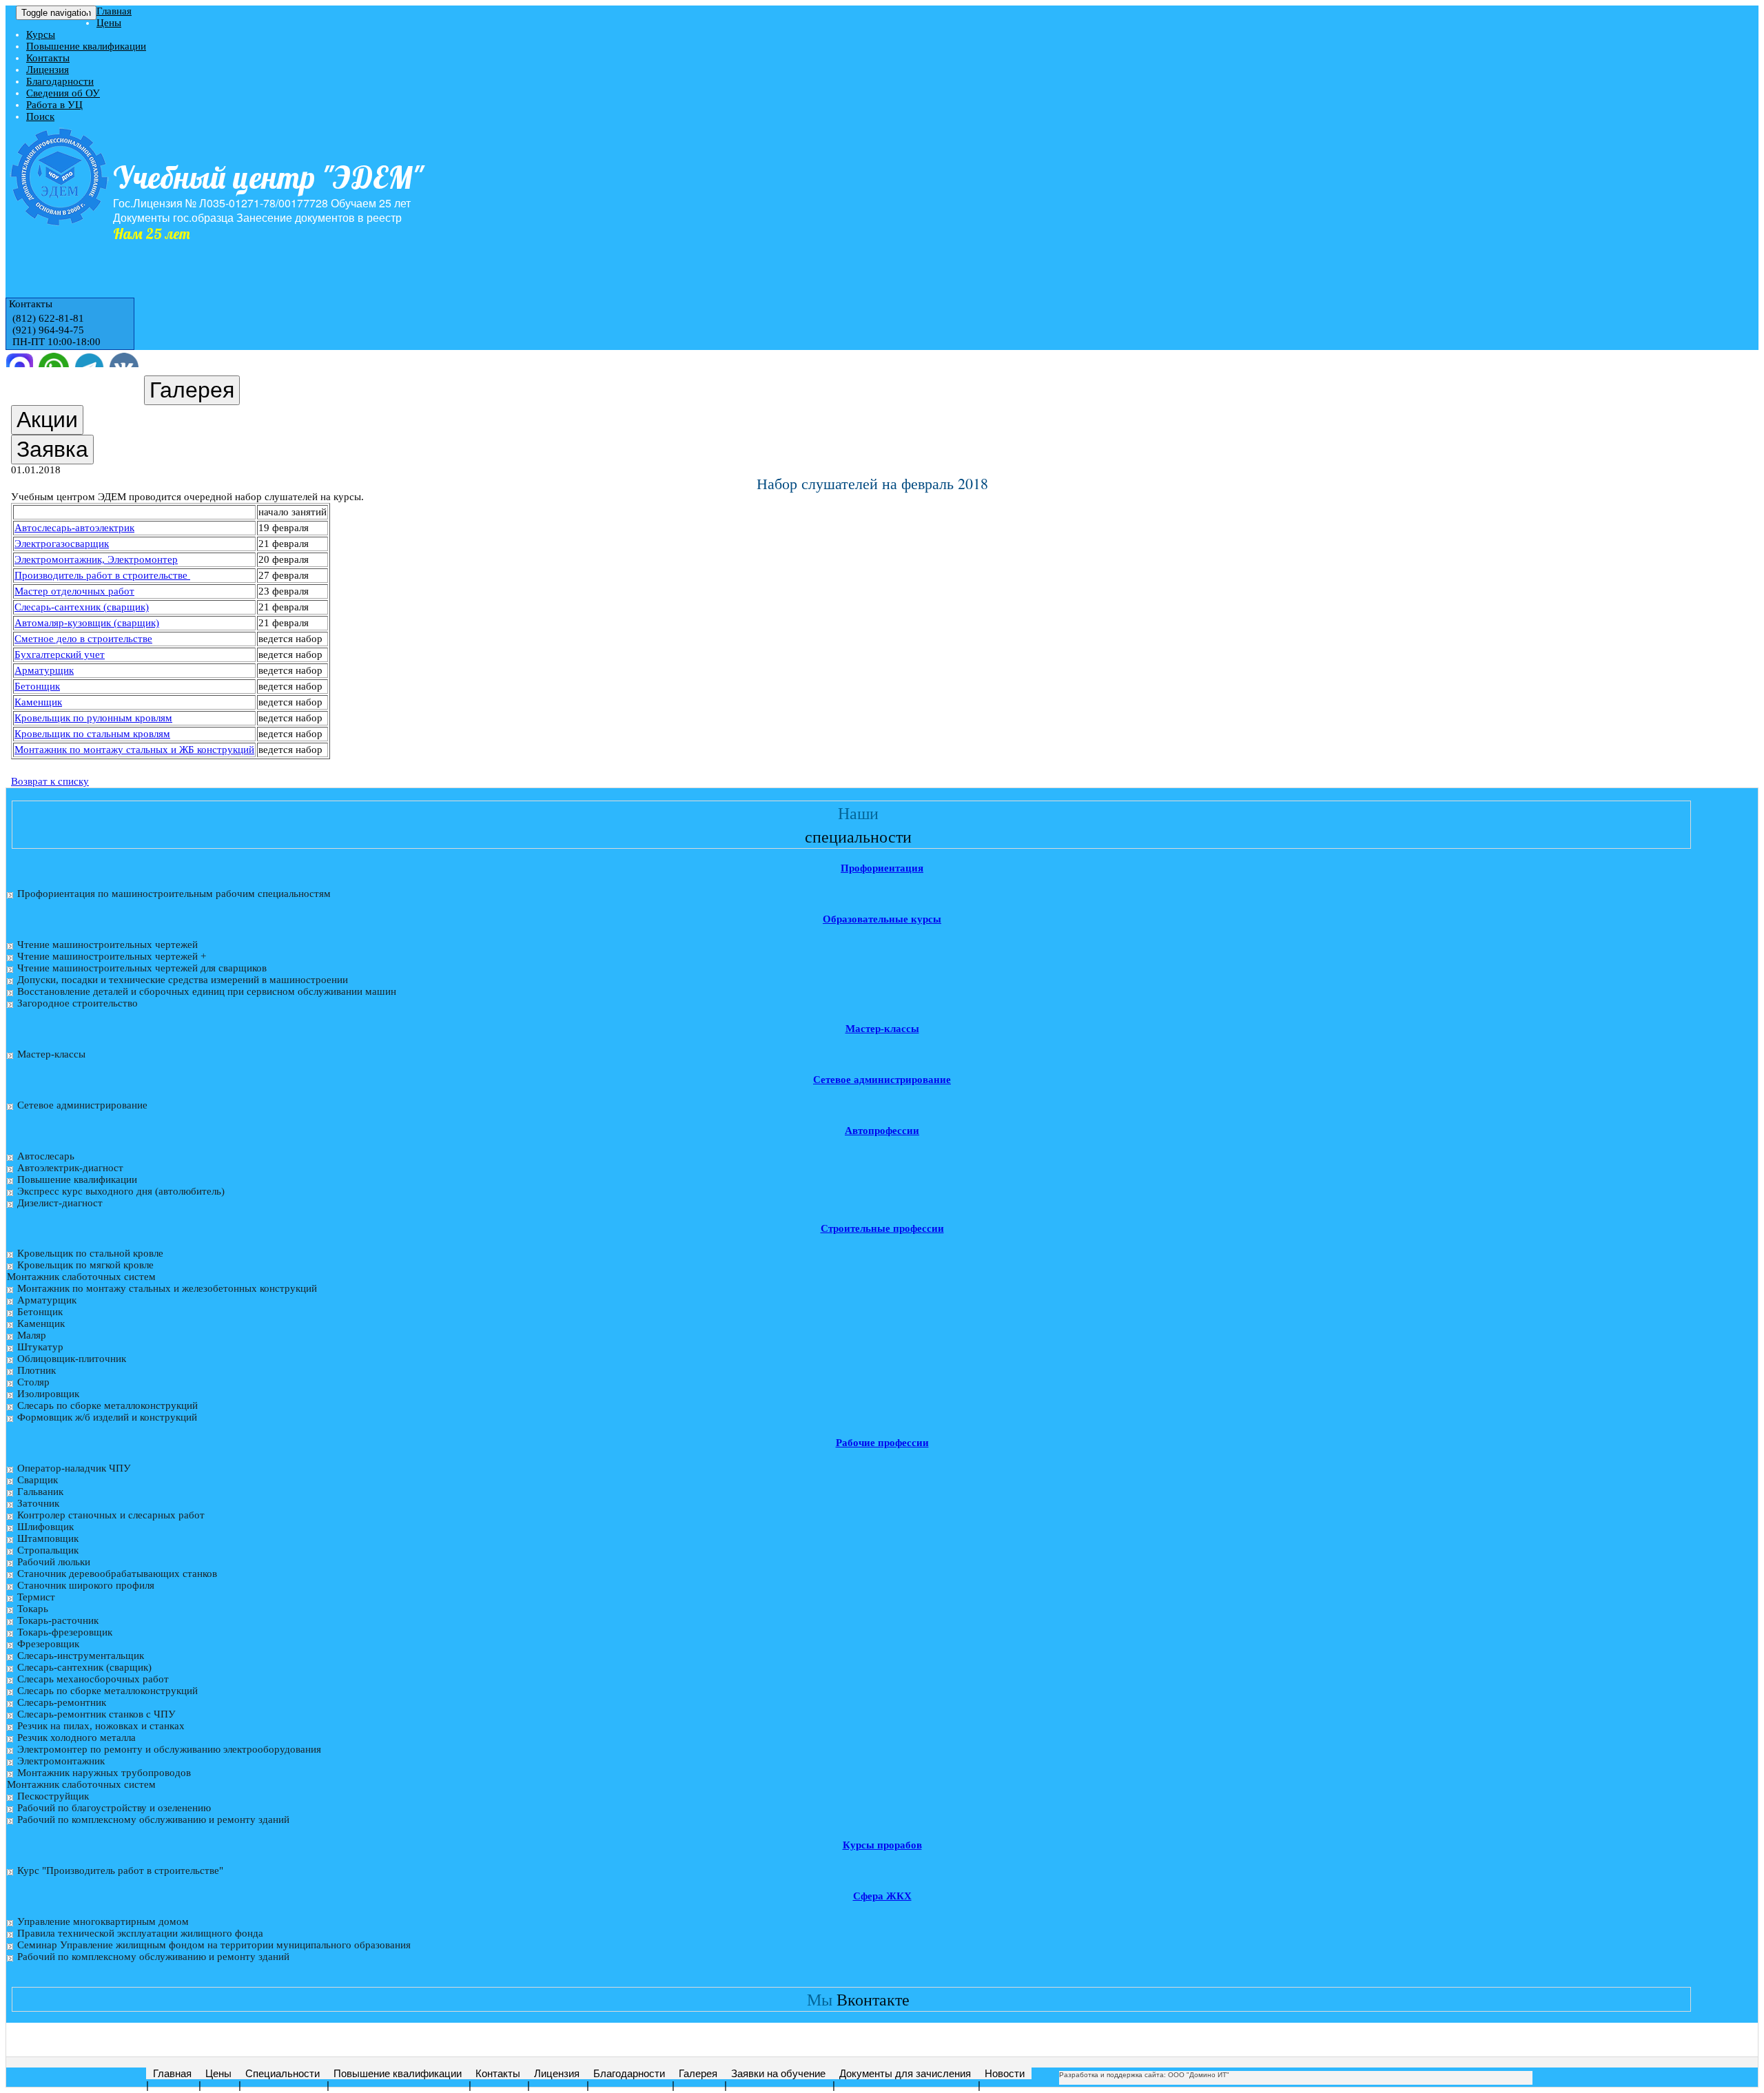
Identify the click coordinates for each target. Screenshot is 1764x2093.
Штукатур (40, 1347)
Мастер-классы (882, 1029)
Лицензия (48, 70)
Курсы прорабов (882, 1845)
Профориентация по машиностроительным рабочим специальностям (174, 894)
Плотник (37, 1370)
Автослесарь (46, 1156)
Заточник (38, 1503)
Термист (36, 1597)
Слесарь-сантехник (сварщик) (82, 607)
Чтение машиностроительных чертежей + (112, 956)
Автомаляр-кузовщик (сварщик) (87, 623)
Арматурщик (44, 670)
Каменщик (38, 702)
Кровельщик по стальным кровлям (92, 734)
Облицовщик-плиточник (72, 1359)
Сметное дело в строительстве (83, 639)
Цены (109, 23)
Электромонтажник (61, 1761)
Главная (114, 11)
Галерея (698, 2073)
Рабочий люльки (54, 1562)
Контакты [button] (29, 304)
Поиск (40, 116)
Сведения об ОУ (63, 93)
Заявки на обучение (778, 2073)
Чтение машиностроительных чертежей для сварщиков (142, 968)
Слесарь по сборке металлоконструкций (107, 1405)
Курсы (41, 34)
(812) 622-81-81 (48, 318)
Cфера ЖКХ (882, 1896)
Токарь (33, 1609)
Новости (1005, 2073)
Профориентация (882, 868)
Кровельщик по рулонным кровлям (93, 718)
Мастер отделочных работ (74, 591)
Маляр (32, 1335)
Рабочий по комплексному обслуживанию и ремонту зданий (153, 1819)
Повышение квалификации (86, 46)
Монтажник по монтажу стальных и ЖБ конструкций (134, 750)
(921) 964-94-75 (48, 330)
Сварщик (38, 1480)
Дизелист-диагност (60, 1203)
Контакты (48, 58)
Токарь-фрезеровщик (65, 1632)
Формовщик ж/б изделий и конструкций (107, 1417)
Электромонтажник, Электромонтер (96, 559)
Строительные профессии (882, 1228)
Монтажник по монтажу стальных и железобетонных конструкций (167, 1288)
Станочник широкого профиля (86, 1585)
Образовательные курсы (882, 919)
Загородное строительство (78, 1003)
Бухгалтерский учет (60, 654)
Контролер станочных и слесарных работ (111, 1515)
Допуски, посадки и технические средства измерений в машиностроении (183, 980)
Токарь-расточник (58, 1620)
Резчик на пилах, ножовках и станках (101, 1726)
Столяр (33, 1382)
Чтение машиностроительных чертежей (107, 945)
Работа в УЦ (54, 105)
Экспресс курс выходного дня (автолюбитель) (121, 1191)
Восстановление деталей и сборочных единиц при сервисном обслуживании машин (207, 991)
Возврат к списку (50, 781)
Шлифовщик (45, 1527)
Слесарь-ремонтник (62, 1702)
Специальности (283, 2073)
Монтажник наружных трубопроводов (104, 1773)
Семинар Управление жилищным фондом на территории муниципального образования (214, 1945)
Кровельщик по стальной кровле (90, 1253)
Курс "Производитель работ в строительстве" (120, 1870)
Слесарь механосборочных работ (93, 1679)
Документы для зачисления (905, 2073)
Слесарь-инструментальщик (81, 1656)
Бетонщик (37, 686)
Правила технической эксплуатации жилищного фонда (140, 1933)
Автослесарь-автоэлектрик (74, 528)
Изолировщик (48, 1394)
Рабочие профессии (882, 1443)
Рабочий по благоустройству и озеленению (114, 1808)
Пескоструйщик (53, 1796)
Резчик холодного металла (76, 1738)
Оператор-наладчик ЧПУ (74, 1468)
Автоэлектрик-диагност (70, 1168)
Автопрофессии (882, 1131)
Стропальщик (48, 1550)
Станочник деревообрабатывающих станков (117, 1574)
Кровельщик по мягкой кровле (85, 1265)
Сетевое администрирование (882, 1080)
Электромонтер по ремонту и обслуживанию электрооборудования (169, 1749)
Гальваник (40, 1492)
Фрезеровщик (48, 1644)
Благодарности (60, 81)
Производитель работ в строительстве (102, 575)
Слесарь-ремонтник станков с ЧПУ (96, 1714)
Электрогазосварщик (62, 544)
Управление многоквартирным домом (103, 1921)
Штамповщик (48, 1538)
